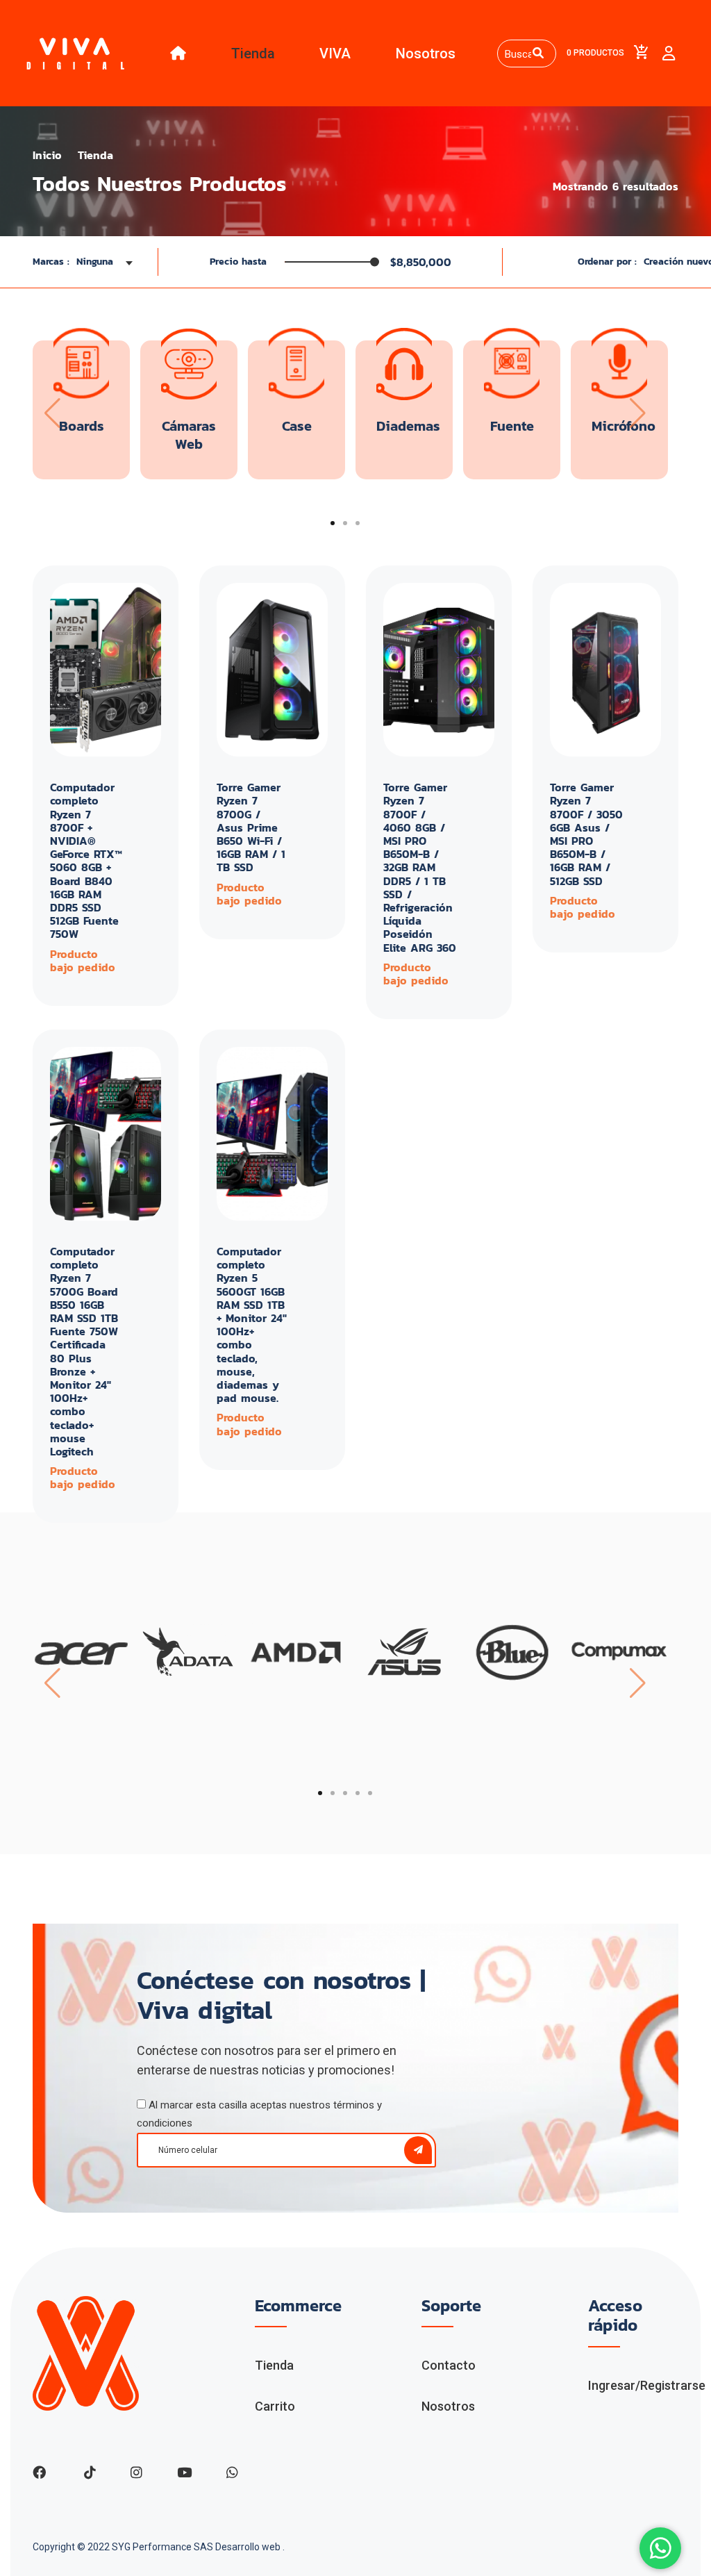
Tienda (253, 53)
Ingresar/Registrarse (647, 2385)
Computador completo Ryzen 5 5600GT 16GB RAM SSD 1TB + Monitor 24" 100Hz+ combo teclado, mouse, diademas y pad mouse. (252, 1324)
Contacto (449, 2365)
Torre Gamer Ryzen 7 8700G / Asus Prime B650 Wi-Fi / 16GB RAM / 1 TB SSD (251, 827)
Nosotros (426, 53)
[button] (333, 523)
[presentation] (51, 413)
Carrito (275, 2406)
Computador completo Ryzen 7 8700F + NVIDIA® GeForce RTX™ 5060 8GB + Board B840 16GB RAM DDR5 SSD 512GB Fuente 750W (86, 860)
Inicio (47, 155)
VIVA (335, 53)
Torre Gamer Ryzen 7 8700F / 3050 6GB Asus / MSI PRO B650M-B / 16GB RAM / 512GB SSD (586, 834)
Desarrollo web (249, 2547)
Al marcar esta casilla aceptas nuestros (259, 2114)
